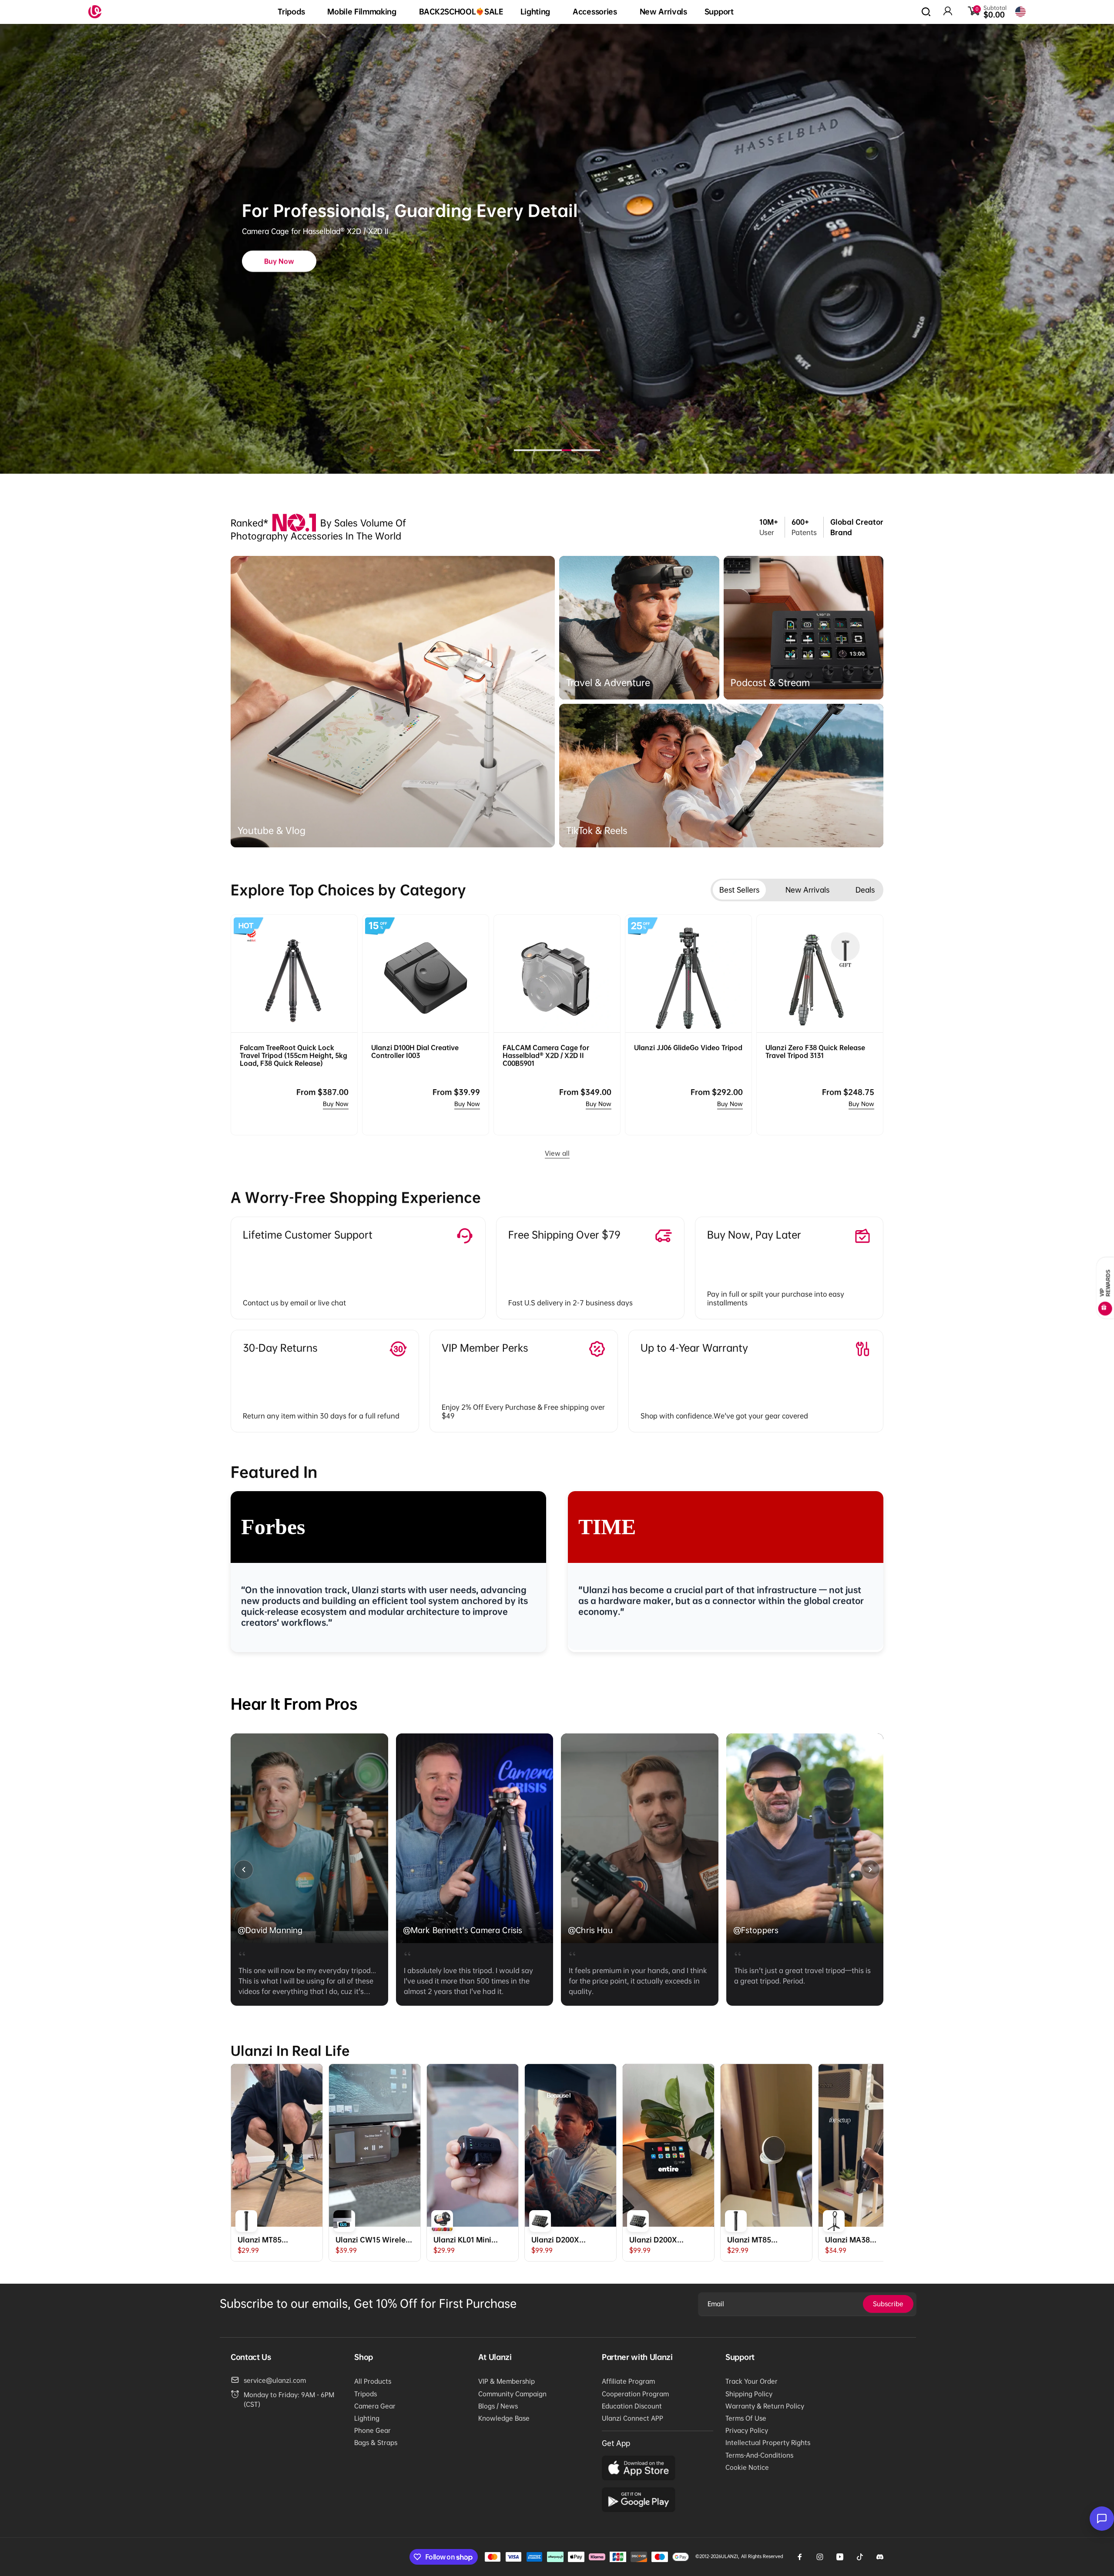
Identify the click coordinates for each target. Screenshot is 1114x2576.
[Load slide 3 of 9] (538, 450)
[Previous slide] (244, 1870)
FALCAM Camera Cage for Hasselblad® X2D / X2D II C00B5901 (546, 1055)
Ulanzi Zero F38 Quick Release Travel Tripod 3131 (815, 1051)
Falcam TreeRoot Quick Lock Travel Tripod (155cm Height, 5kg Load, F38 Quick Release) (294, 1055)
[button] (294, 12)
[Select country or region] (1020, 12)
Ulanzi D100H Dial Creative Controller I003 (415, 1051)
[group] (309, 1870)
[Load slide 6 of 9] (567, 450)
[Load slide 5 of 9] (557, 450)
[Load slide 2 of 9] (528, 450)
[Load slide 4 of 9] (547, 450)
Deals (865, 890)
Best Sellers (739, 890)
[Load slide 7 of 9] (576, 450)
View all (557, 1153)
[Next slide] (870, 1870)
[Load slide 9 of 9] (595, 450)
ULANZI (730, 2556)
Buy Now (336, 1104)
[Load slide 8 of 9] (586, 450)
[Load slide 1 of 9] (519, 450)
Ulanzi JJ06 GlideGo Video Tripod (688, 1047)
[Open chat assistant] (1102, 2519)
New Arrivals (807, 890)
